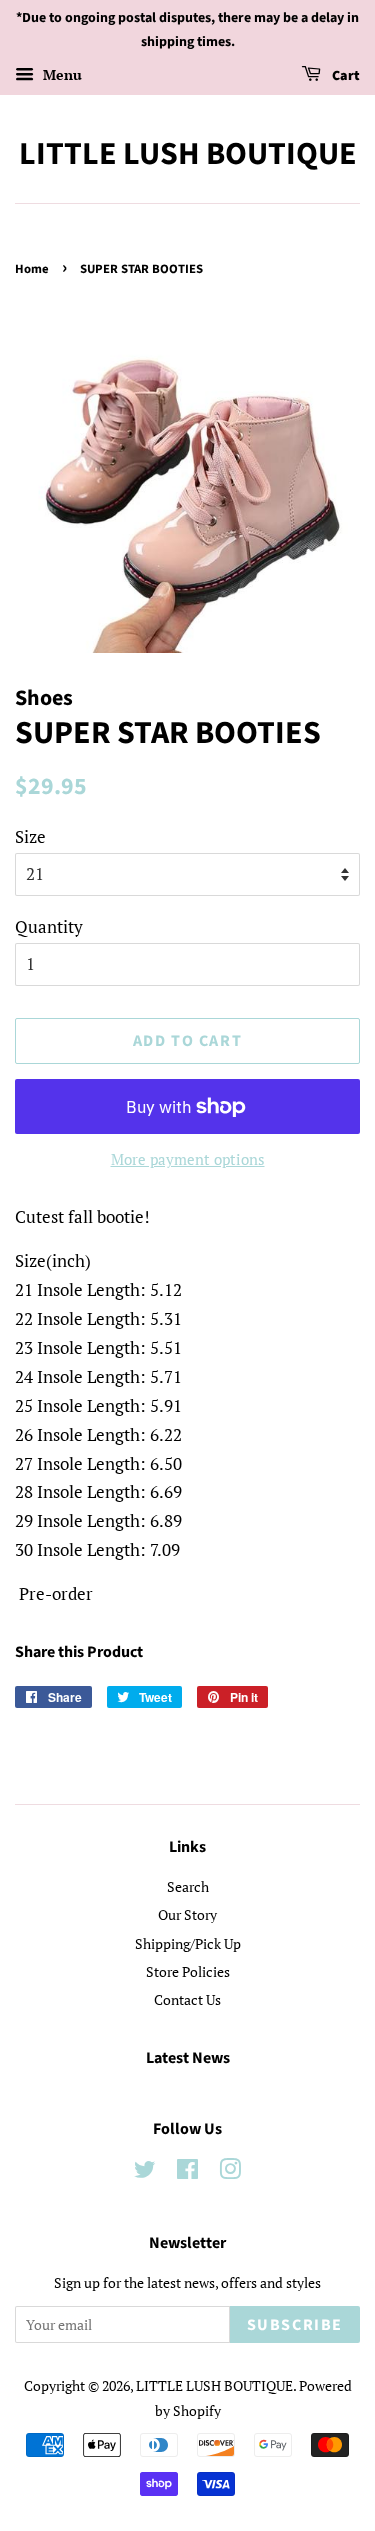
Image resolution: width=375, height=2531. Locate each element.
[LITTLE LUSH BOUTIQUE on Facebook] (187, 2172)
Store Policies (188, 1971)
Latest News (188, 2058)
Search (188, 1886)
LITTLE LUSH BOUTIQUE (188, 154)
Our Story (187, 1914)
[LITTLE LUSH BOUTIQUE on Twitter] (145, 2172)
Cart (344, 76)
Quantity (49, 926)
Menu (60, 74)
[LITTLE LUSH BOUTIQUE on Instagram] (230, 2172)
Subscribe (295, 2325)
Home (32, 269)
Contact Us (187, 1999)
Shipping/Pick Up (188, 1943)
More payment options (188, 1159)
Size (30, 836)
